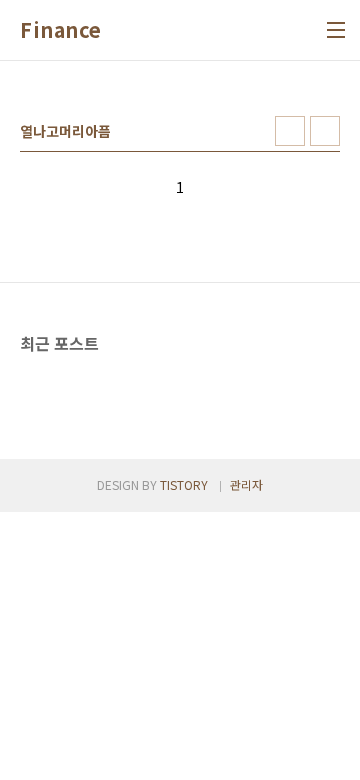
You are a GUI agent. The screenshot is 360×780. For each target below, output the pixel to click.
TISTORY (184, 484)
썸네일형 (290, 131)
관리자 (246, 484)
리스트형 (325, 131)
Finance (61, 30)
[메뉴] (336, 30)
